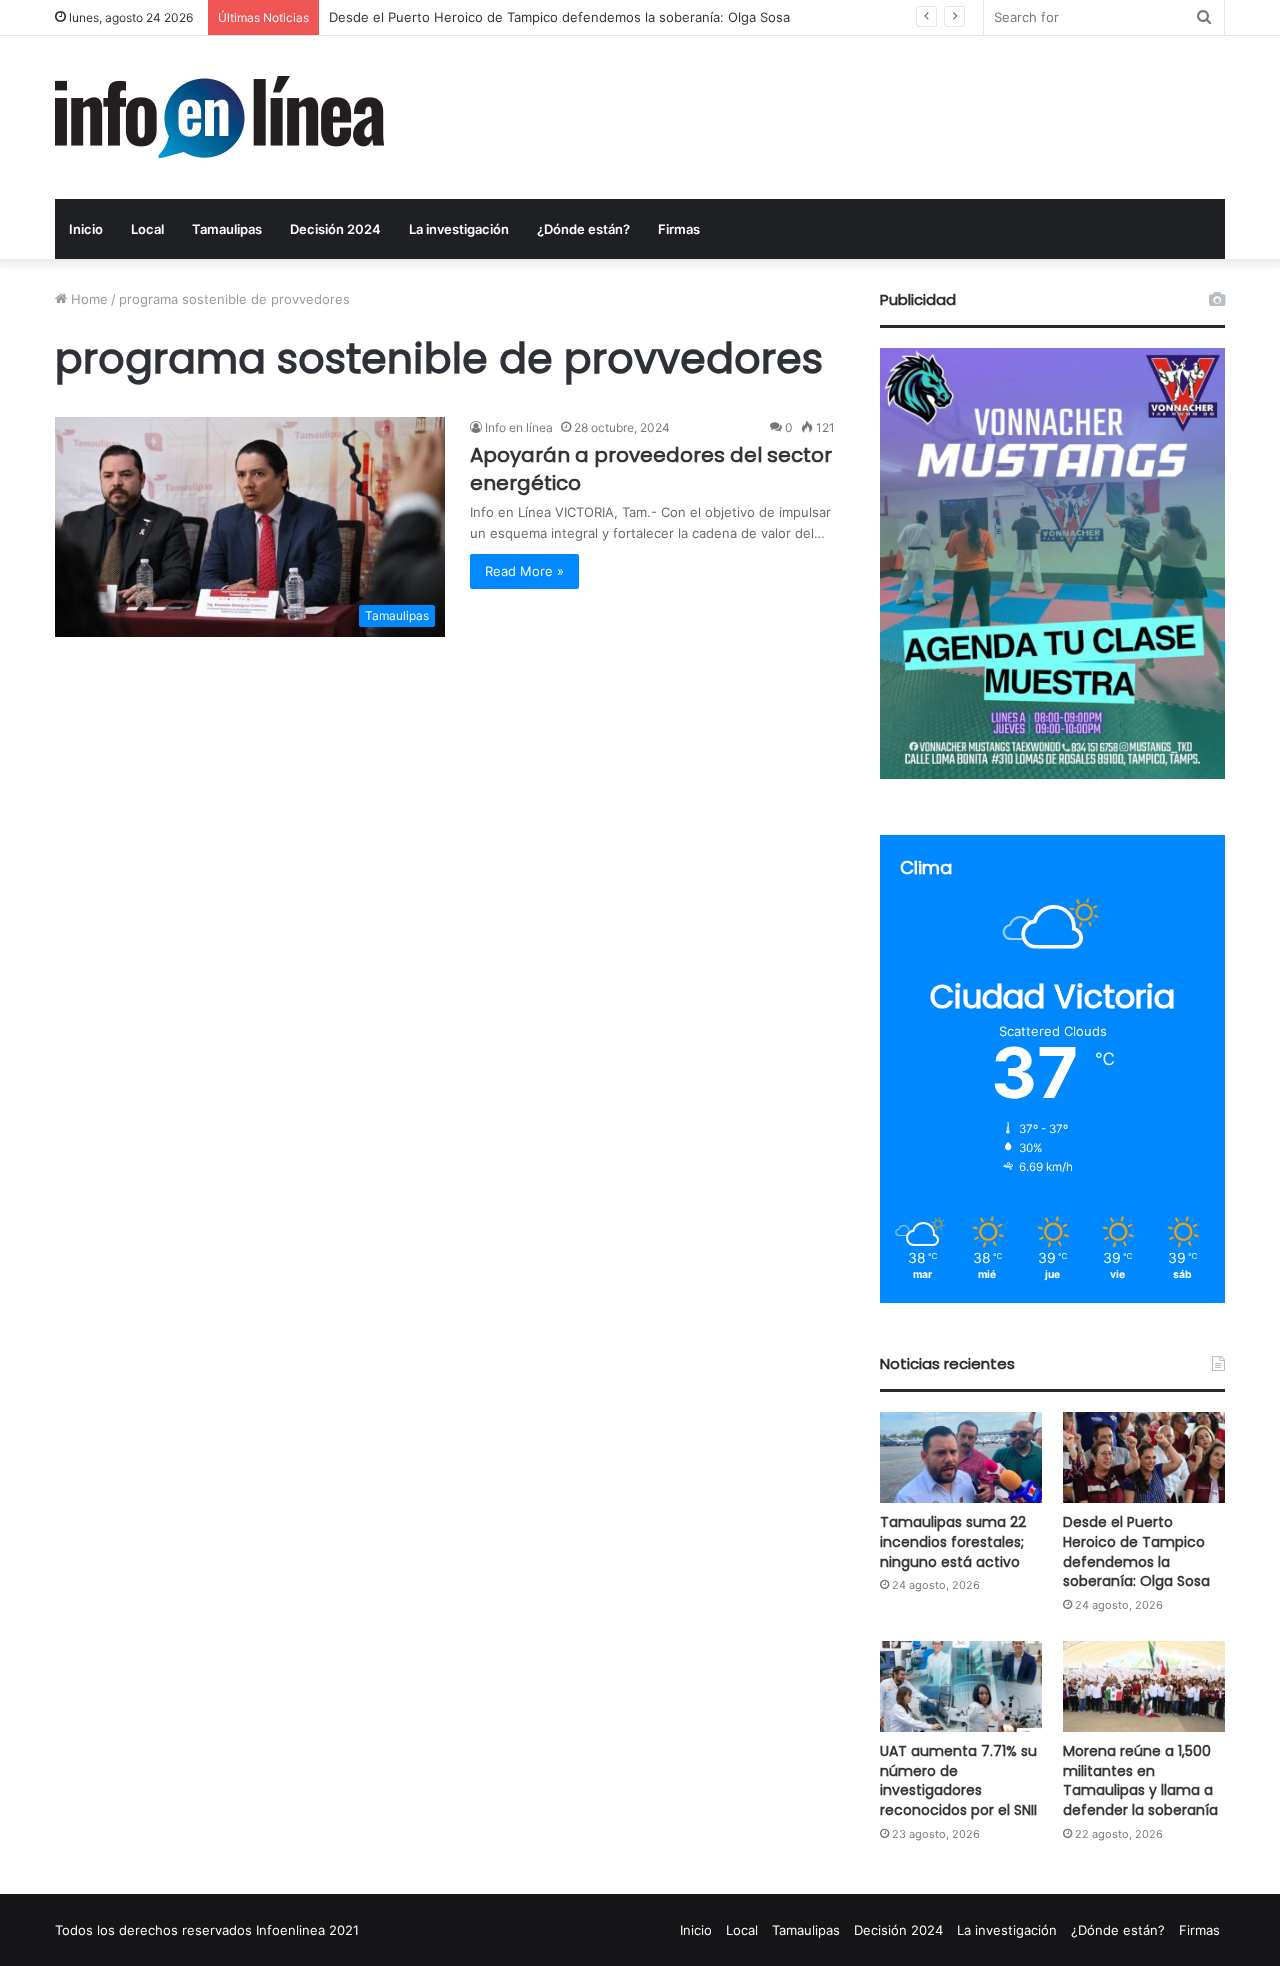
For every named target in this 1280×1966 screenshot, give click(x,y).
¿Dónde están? (583, 229)
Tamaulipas (227, 229)
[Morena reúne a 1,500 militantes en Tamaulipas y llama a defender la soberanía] (1144, 1686)
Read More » (524, 571)
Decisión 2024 (335, 229)
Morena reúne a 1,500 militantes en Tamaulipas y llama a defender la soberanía (1140, 1780)
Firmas (679, 229)
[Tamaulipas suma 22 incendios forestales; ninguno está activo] (961, 1457)
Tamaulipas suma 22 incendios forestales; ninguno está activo (953, 1541)
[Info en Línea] (219, 117)
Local (147, 229)
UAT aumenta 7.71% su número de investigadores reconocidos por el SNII (557, 17)
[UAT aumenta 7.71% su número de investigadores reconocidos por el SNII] (961, 1686)
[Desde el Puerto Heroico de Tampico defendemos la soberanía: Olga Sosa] (1144, 1457)
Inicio (86, 229)
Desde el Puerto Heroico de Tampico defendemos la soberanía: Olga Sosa (1136, 1551)
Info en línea (519, 427)
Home (87, 299)
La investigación (459, 229)
